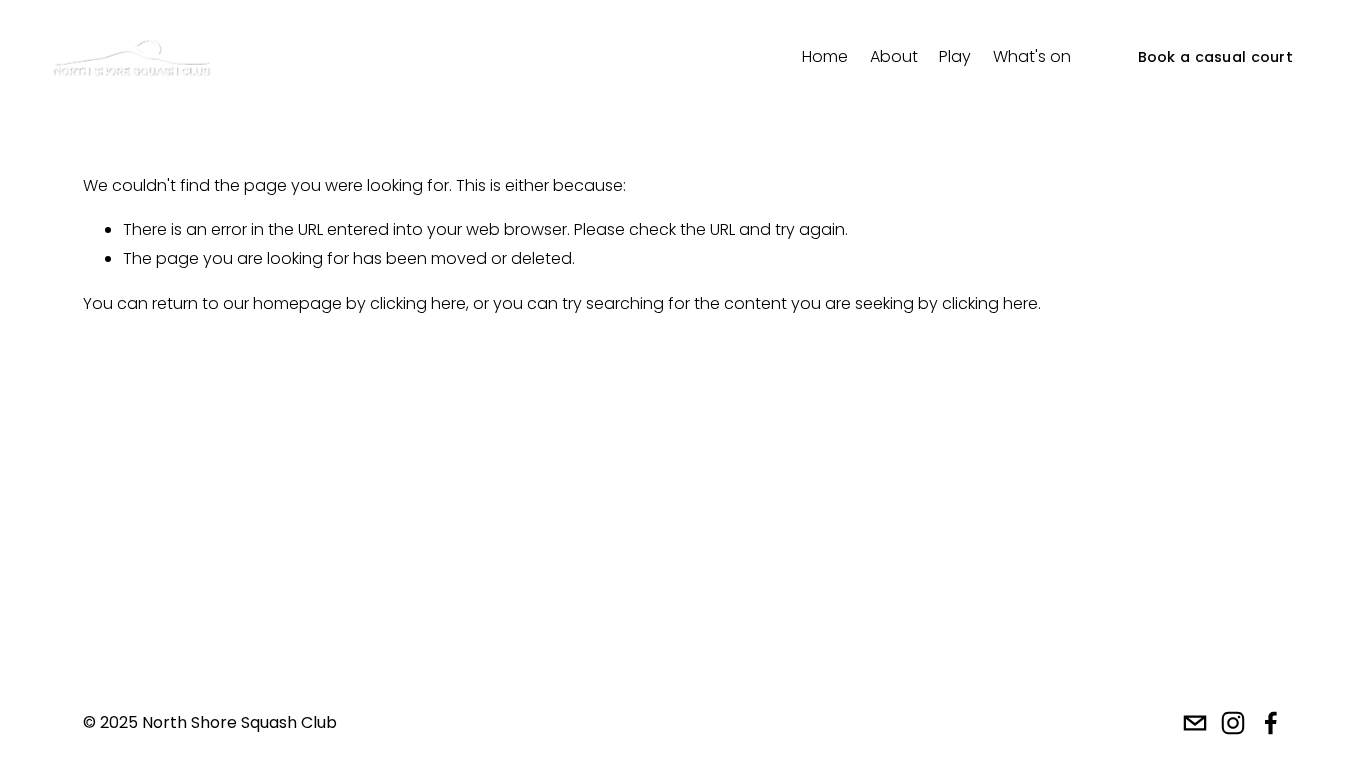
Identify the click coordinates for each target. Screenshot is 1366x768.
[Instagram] (1233, 723)
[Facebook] (1271, 723)
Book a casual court (1215, 57)
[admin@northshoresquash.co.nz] (1195, 723)
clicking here (418, 303)
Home (825, 56)
